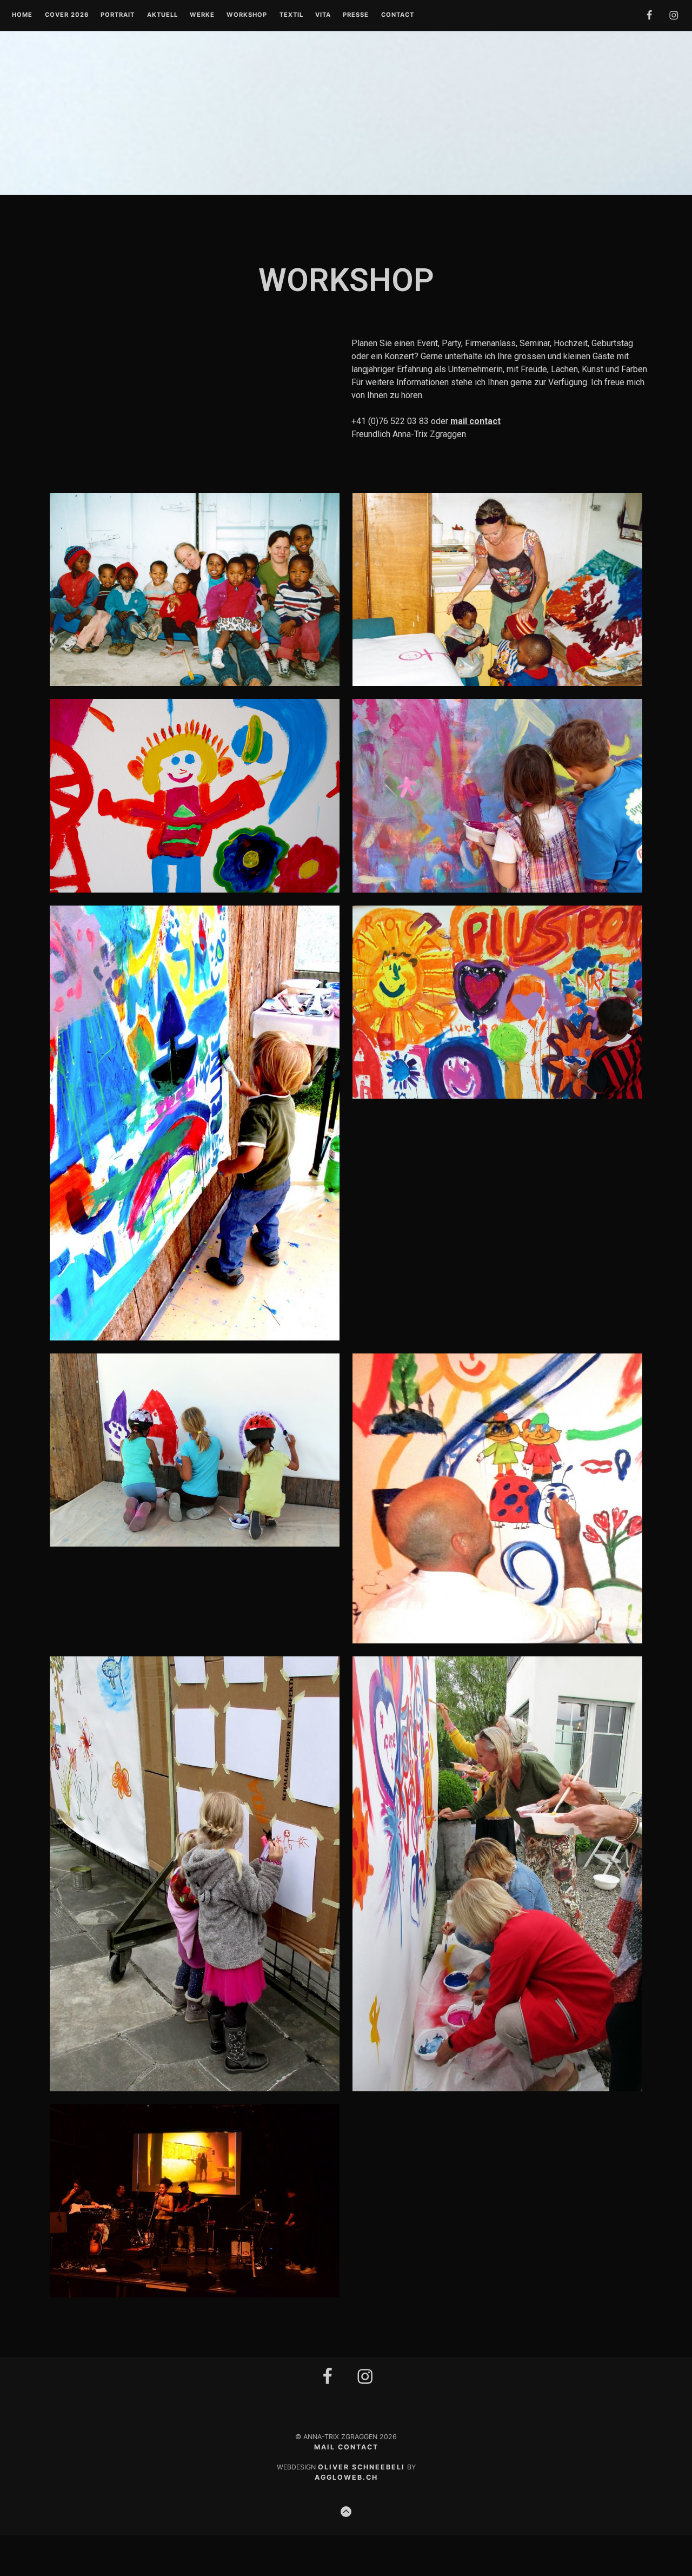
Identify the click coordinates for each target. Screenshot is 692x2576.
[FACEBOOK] (649, 17)
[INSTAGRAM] (674, 17)
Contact (398, 15)
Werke (202, 15)
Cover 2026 (67, 15)
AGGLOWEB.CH (346, 2477)
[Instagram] (365, 2382)
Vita (323, 15)
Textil (291, 15)
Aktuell (162, 15)
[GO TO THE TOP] (346, 2512)
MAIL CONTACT (346, 2447)
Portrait (118, 15)
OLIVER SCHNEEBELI (361, 2467)
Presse (356, 15)
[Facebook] (328, 2382)
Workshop (247, 15)
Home (22, 15)
